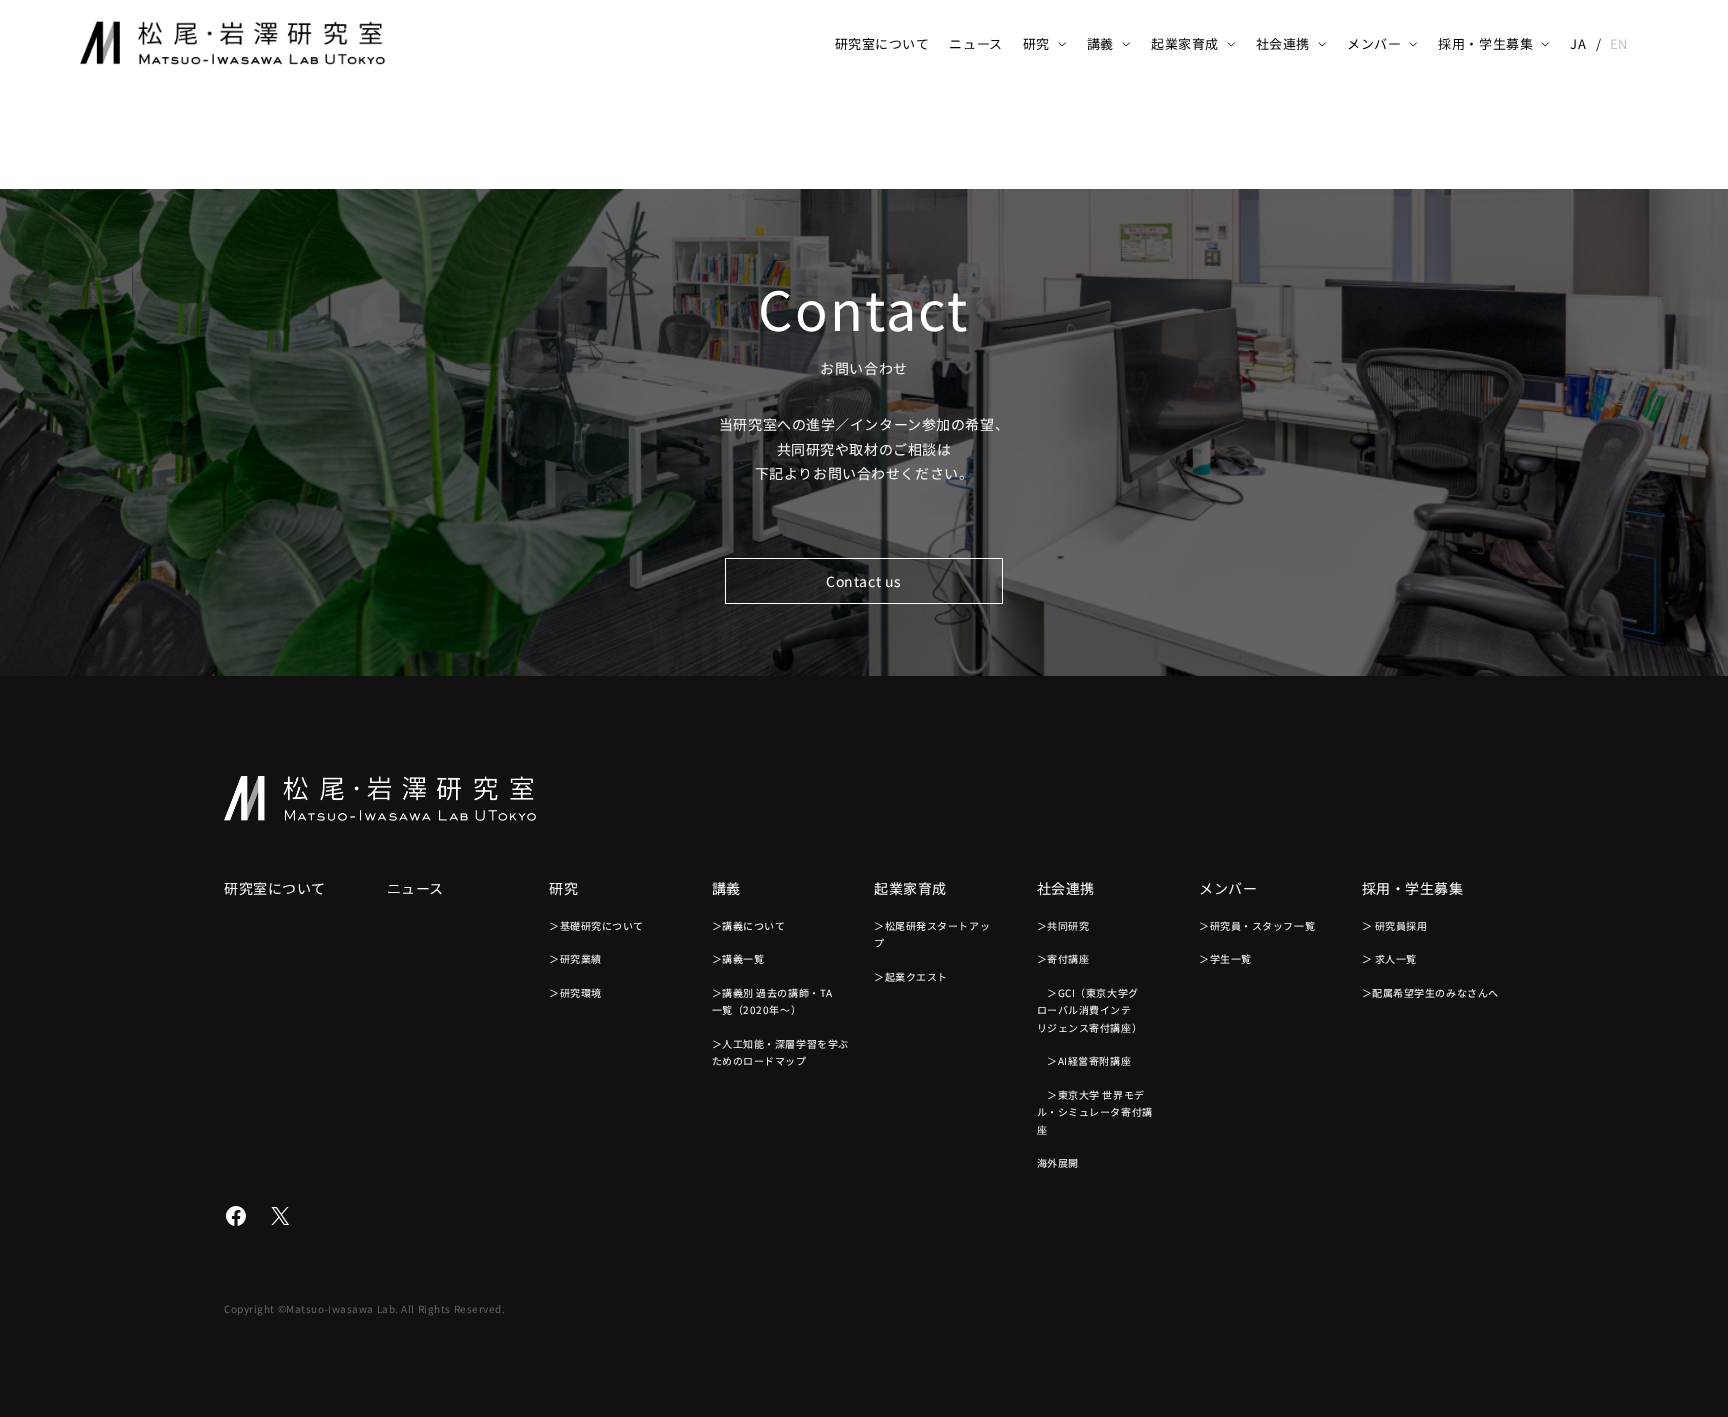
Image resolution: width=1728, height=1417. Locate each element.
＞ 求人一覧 (1389, 958)
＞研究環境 (575, 992)
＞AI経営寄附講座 (1084, 1060)
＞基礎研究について (596, 925)
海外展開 (1058, 1162)
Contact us (864, 581)
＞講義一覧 (738, 958)
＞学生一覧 (1225, 958)
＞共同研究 (1063, 925)
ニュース (975, 43)
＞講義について (749, 925)
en (1619, 43)
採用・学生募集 (1485, 43)
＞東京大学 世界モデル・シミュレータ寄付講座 (1095, 1112)
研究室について (882, 43)
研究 (1036, 43)
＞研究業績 (575, 958)
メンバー (1374, 43)
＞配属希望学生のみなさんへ (1430, 992)
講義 (1100, 43)
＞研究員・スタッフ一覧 (1257, 925)
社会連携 (1283, 43)
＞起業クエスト (911, 976)
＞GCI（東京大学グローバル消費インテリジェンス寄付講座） (1090, 1010)
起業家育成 (1185, 43)
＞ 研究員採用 (1395, 925)
